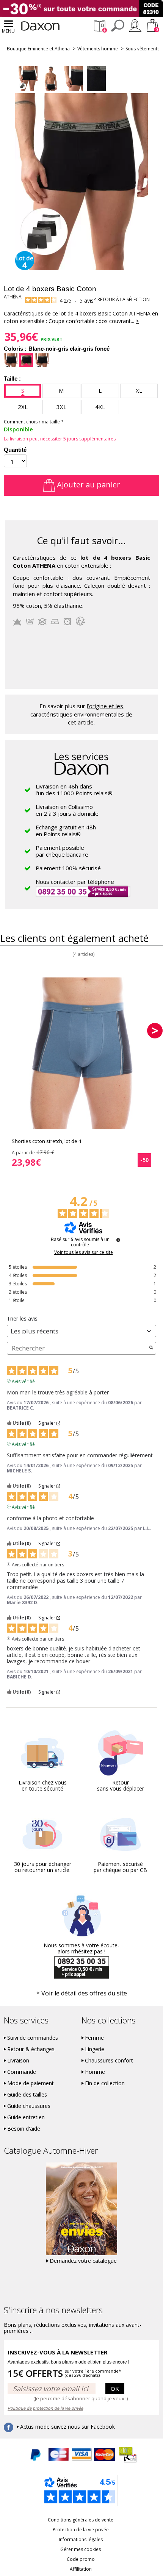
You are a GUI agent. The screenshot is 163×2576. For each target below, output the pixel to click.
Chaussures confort (109, 2061)
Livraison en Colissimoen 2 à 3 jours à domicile (67, 810)
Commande (22, 2072)
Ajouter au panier (88, 485)
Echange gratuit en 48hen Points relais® (66, 831)
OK (115, 2389)
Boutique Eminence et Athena (38, 49)
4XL (100, 407)
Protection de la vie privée (81, 2530)
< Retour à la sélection (122, 299)
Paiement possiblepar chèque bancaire (62, 851)
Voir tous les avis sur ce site (84, 1252)
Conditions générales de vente (81, 2520)
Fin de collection (105, 2083)
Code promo (81, 2559)
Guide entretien (26, 2117)
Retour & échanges (31, 2049)
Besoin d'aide (24, 2129)
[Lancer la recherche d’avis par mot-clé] (151, 1348)
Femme (94, 2038)
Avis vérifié (23, 1381)
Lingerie (95, 2049)
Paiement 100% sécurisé (68, 868)
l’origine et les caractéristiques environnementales (77, 710)
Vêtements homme (98, 49)
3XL (61, 407)
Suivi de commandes (33, 2038)
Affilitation (81, 2569)
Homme (95, 2072)
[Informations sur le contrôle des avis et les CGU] (118, 1240)
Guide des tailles (27, 2095)
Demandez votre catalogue (83, 2261)
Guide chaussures (29, 2106)
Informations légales (81, 2539)
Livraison (18, 2061)
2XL (23, 407)
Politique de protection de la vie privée (45, 2408)
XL (139, 390)
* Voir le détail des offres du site (82, 1993)
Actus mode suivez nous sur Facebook (67, 2427)
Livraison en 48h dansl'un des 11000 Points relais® (74, 790)
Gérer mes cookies (81, 2549)
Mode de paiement (31, 2083)
